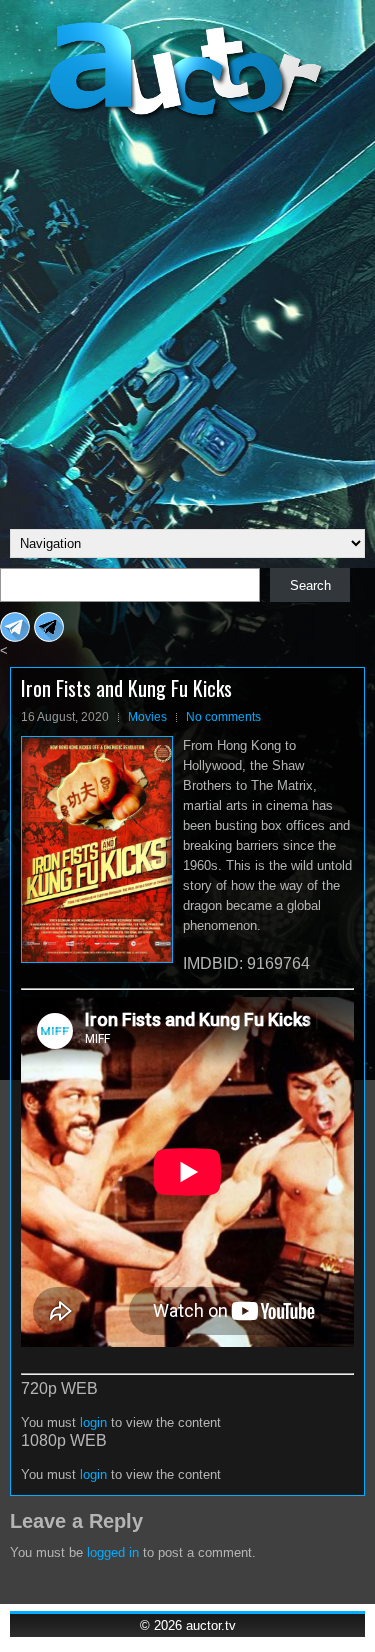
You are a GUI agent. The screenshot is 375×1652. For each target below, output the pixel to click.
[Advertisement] (187, 321)
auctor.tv (211, 1625)
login (93, 1422)
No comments (223, 717)
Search (310, 585)
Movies (147, 717)
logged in (113, 1552)
